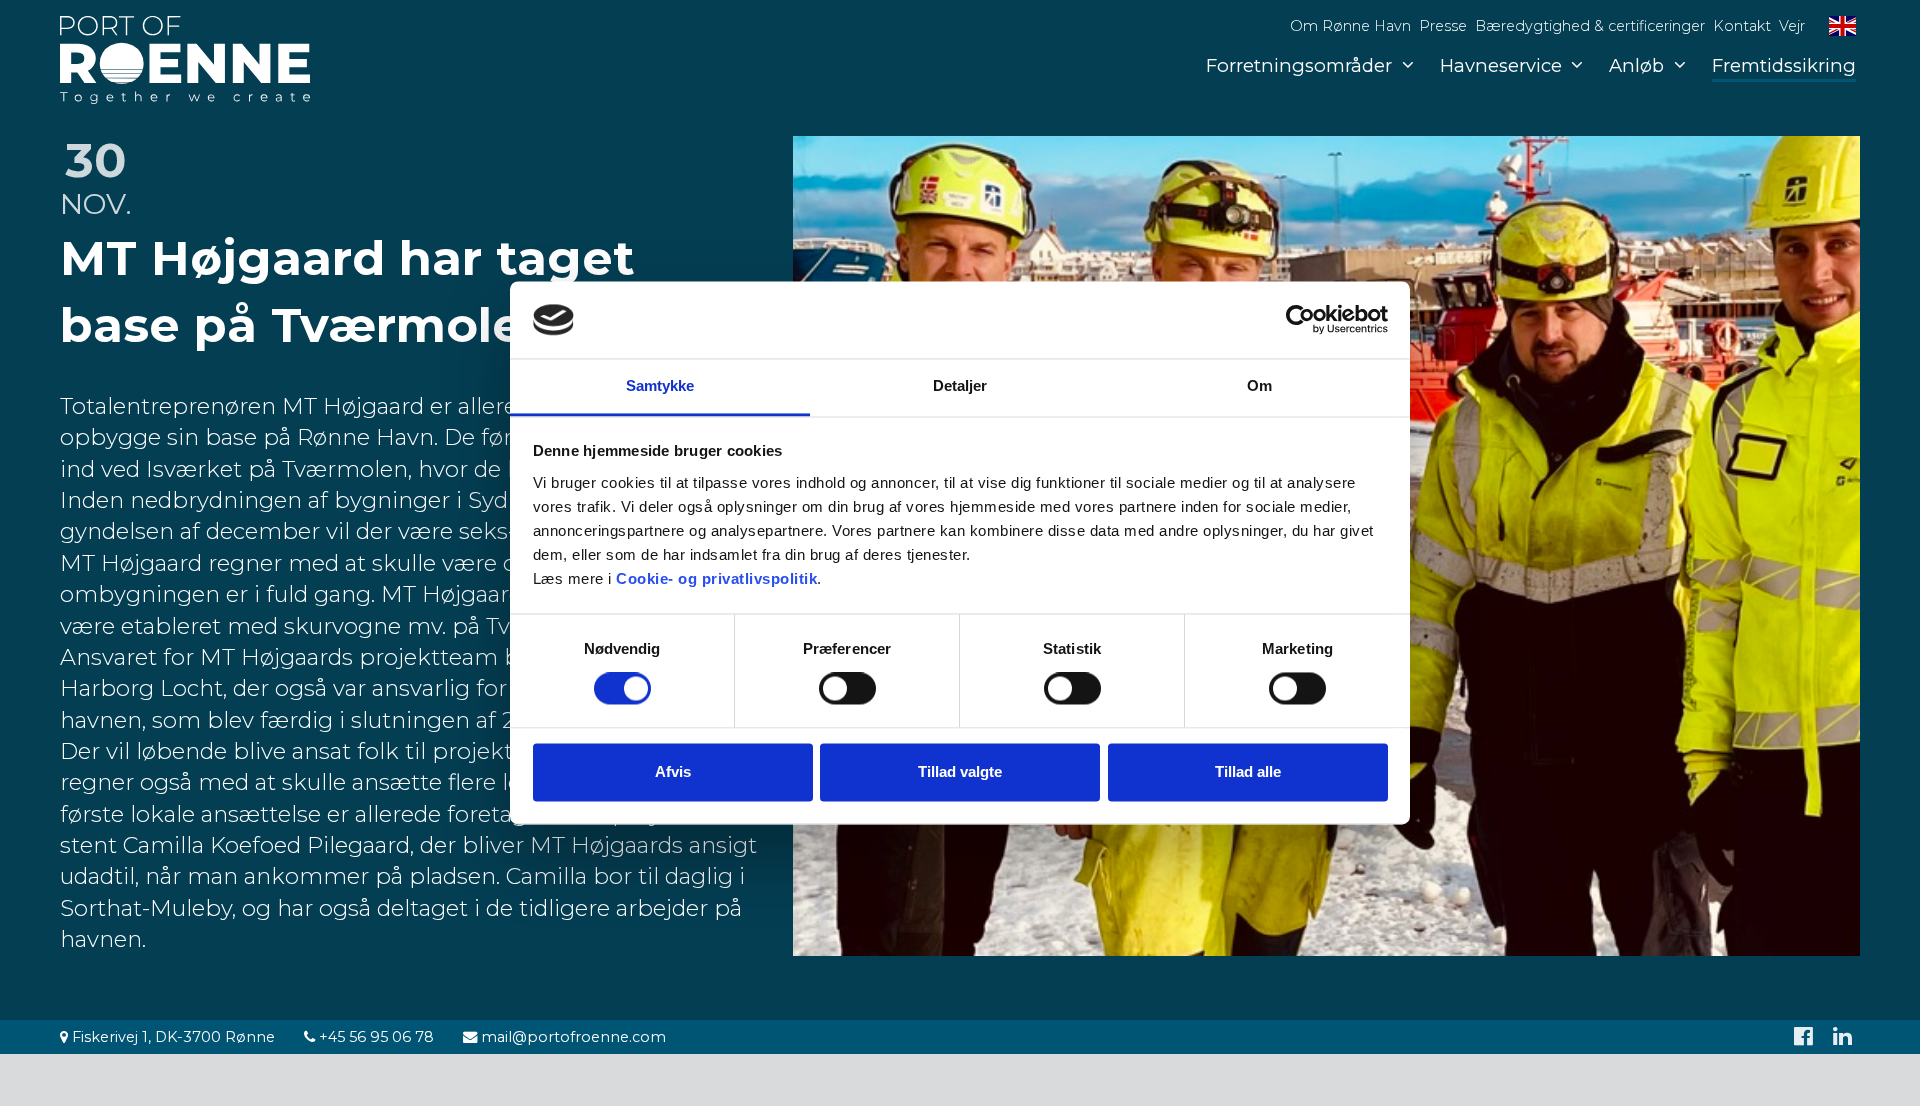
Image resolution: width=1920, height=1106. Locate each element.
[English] (1842, 26)
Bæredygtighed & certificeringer (1590, 26)
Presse (1443, 26)
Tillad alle (1248, 771)
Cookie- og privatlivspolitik (716, 578)
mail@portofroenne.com (571, 1037)
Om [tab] (1259, 385)
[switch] (847, 689)
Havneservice (1501, 65)
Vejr (1792, 26)
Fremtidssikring (1784, 65)
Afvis (673, 771)
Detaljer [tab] (960, 385)
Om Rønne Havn (1350, 26)
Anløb (1636, 65)
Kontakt (1742, 26)
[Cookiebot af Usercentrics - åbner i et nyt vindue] (1300, 320)
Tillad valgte (960, 771)
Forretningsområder (1299, 65)
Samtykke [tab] (660, 385)
